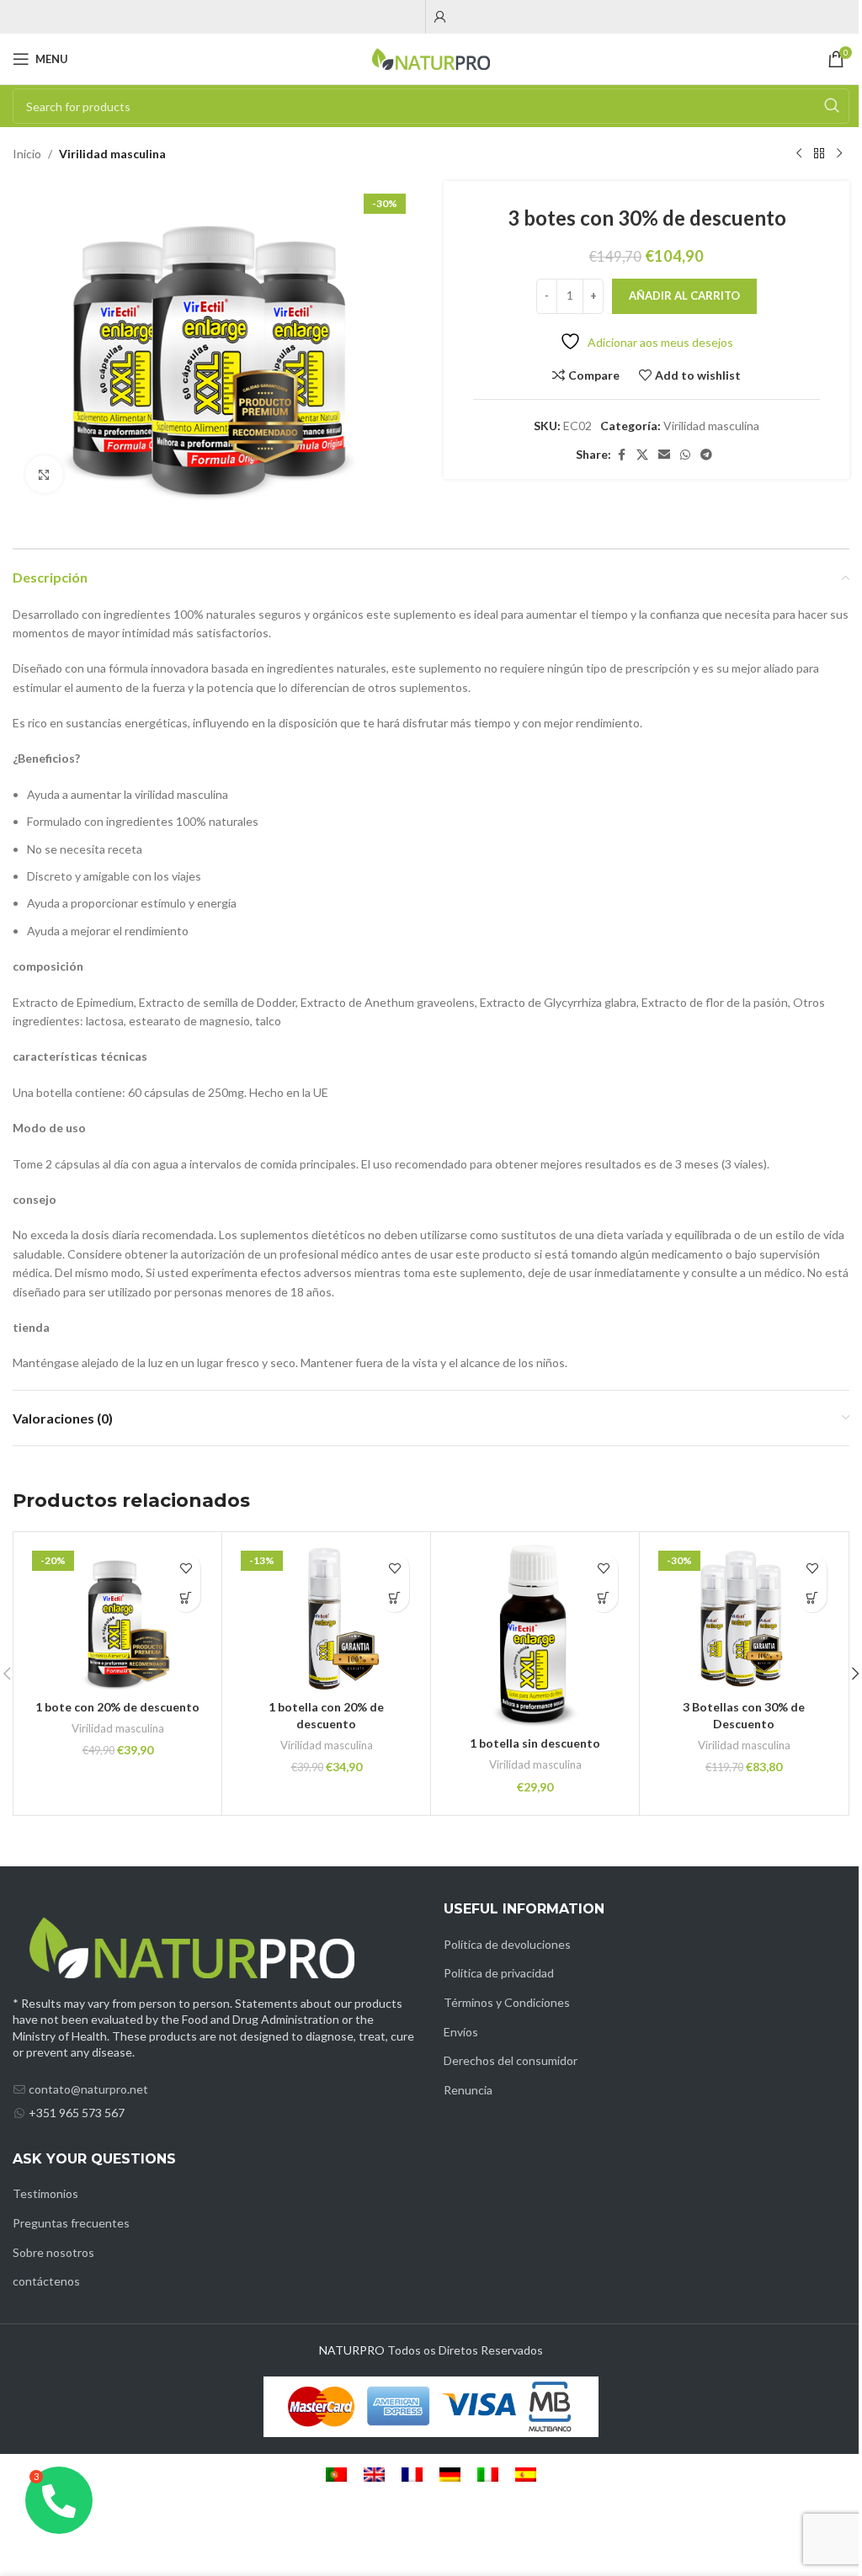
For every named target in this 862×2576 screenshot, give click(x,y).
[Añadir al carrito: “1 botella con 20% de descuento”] (394, 1597)
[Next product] (839, 154)
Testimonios (45, 2193)
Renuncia (468, 2090)
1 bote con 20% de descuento (117, 1707)
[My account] (440, 17)
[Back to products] (819, 154)
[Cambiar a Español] (526, 2475)
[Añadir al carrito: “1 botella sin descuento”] (603, 1597)
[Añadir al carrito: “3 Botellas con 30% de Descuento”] (812, 1597)
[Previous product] (799, 154)
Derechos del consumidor (511, 2060)
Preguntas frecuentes (71, 2223)
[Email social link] (664, 455)
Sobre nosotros (53, 2252)
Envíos (461, 2032)
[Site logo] (431, 58)
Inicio (27, 154)
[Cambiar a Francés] (412, 2475)
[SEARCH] (832, 106)
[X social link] (642, 455)
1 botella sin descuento (535, 1743)
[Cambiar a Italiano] (488, 2475)
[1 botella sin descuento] (535, 1636)
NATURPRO (352, 2350)
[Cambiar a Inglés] (374, 2475)
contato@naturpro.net (88, 2089)
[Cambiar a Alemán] (450, 2475)
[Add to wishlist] (186, 1568)
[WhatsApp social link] (685, 455)
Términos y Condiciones (507, 2002)
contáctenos (46, 2281)
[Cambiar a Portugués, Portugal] (336, 2475)
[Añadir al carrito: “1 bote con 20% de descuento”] (186, 1597)
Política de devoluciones (507, 1944)
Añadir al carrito (684, 295)
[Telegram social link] (706, 455)
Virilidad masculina (112, 154)
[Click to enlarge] (44, 474)
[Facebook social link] (621, 455)
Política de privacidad (499, 1973)
